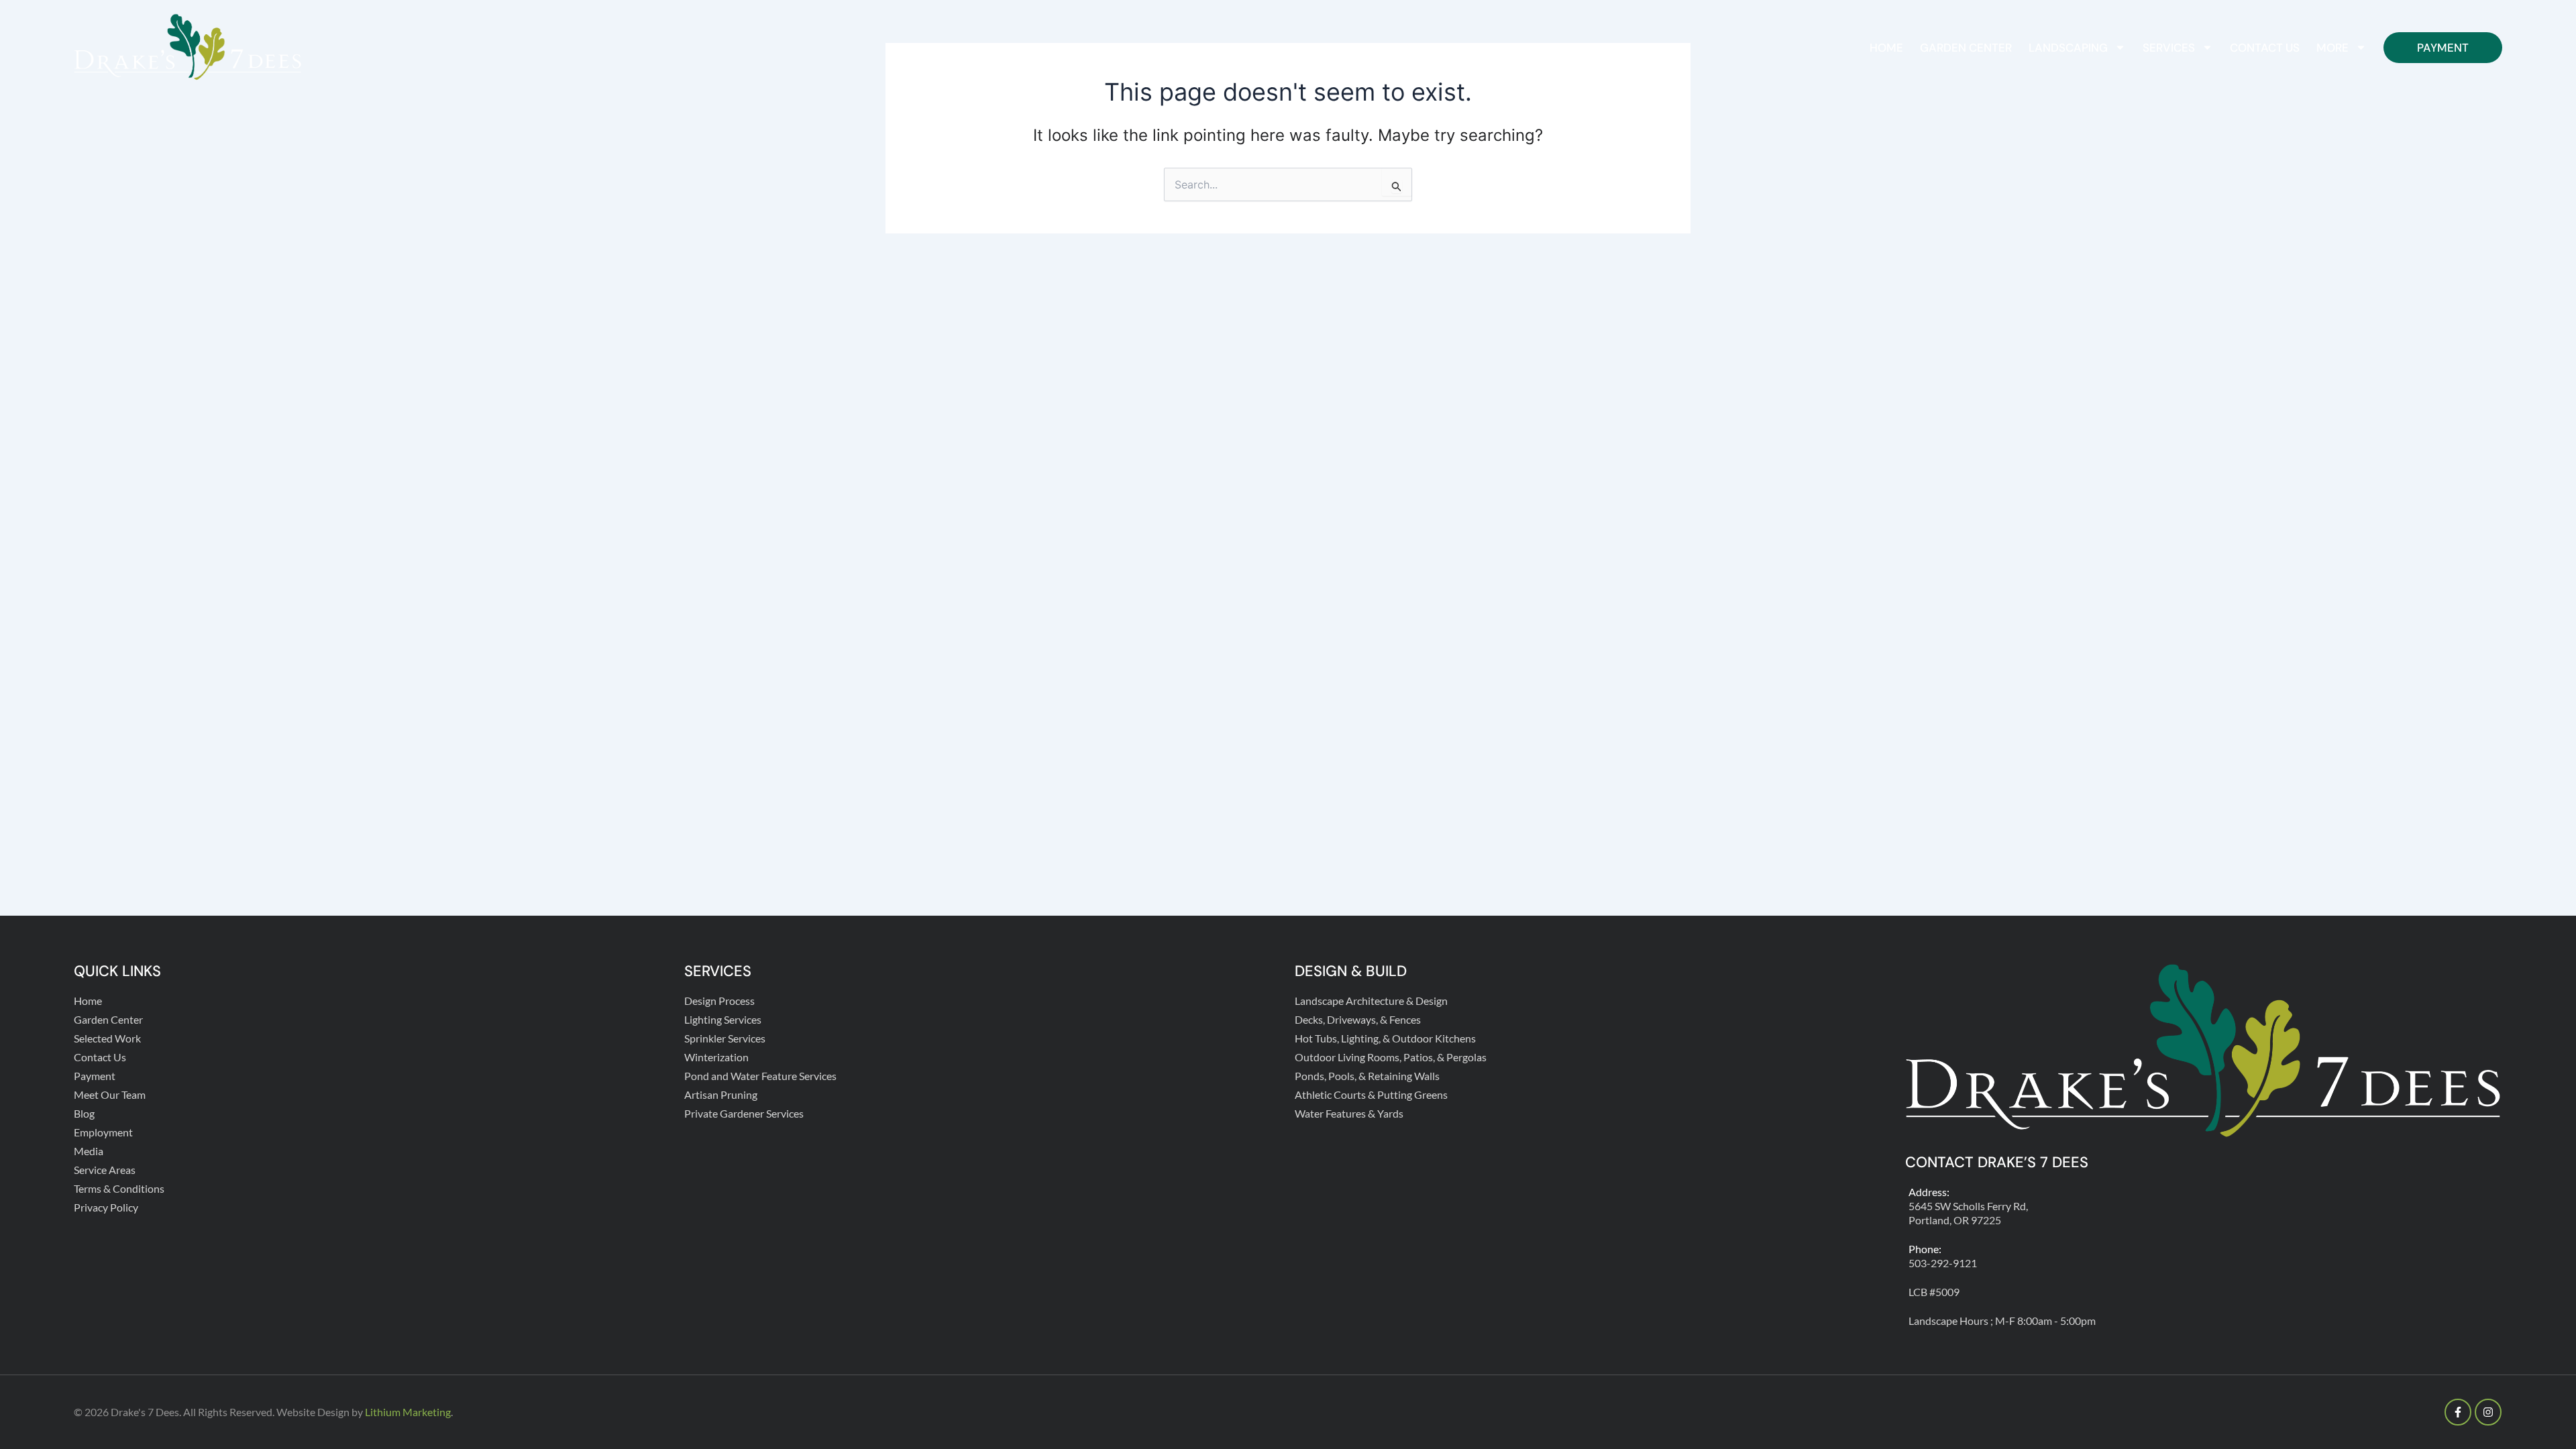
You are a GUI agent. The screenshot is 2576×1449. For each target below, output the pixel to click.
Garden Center (1966, 48)
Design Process (719, 1001)
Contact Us (2265, 48)
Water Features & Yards (1349, 1113)
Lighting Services (723, 1019)
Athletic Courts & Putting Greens (1371, 1094)
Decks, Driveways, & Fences (1358, 1019)
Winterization (716, 1057)
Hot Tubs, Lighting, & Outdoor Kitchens (1385, 1038)
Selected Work (107, 1038)
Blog (84, 1113)
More (2332, 48)
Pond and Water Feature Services (760, 1076)
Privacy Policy (106, 1207)
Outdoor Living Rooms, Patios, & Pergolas (1391, 1057)
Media (89, 1151)
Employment (103, 1132)
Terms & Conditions (119, 1188)
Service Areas (105, 1170)
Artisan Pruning (721, 1094)
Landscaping (2068, 48)
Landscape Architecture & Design (1371, 1001)
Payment (2443, 48)
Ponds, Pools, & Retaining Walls (1367, 1076)
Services (2169, 48)
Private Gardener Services (744, 1113)
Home (1886, 48)
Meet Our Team (110, 1094)
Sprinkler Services (725, 1038)
